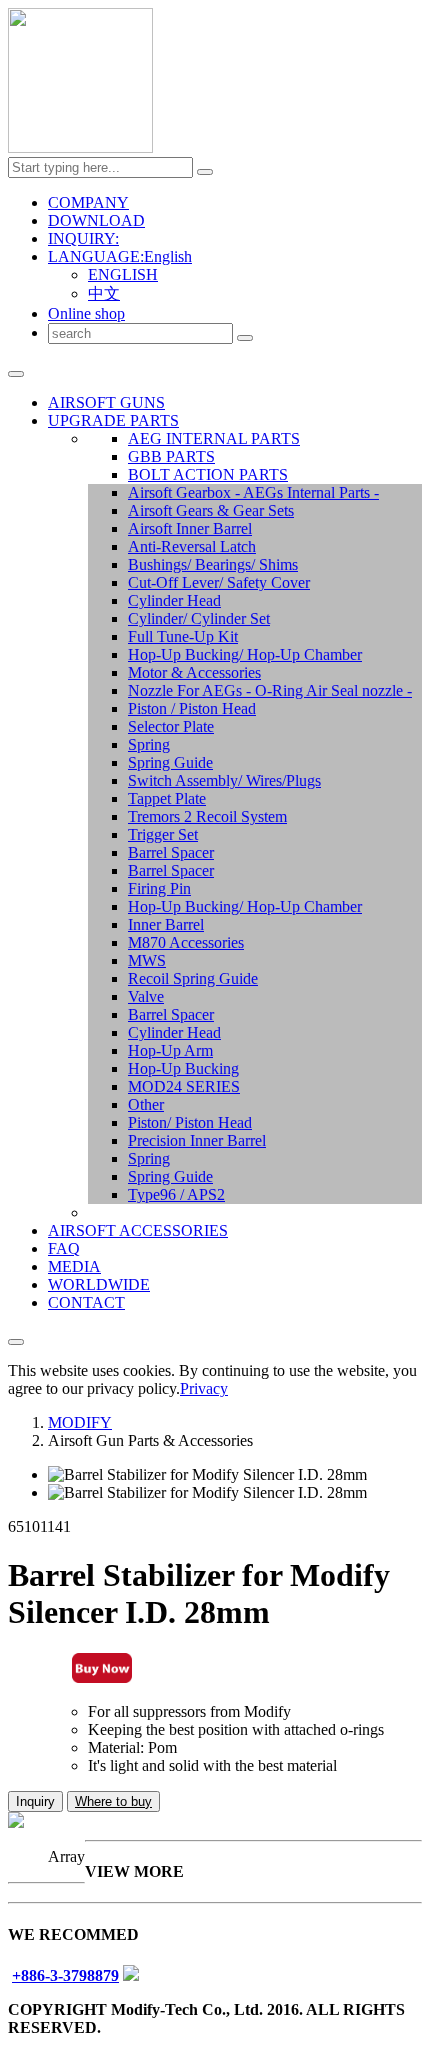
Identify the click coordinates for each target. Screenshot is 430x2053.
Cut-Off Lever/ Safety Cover (219, 582)
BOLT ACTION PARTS (208, 474)
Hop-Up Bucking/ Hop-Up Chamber (245, 654)
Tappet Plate (167, 798)
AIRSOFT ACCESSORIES (138, 1230)
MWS (147, 960)
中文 (104, 293)
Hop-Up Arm (170, 1050)
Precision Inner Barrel (197, 1140)
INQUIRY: (83, 238)
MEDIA (74, 1266)
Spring (149, 744)
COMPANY (88, 202)
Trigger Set (163, 834)
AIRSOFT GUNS (106, 402)
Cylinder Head (174, 600)
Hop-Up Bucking (183, 1068)
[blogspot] (131, 1975)
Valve (146, 996)
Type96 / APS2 (176, 1194)
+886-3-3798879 (65, 1975)
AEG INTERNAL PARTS (214, 438)
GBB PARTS (171, 456)
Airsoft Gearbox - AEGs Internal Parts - (253, 492)
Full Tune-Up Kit (183, 636)
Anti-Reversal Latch (192, 546)
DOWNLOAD (96, 220)
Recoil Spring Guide (193, 978)
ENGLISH (123, 274)
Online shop (86, 313)
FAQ (64, 1248)
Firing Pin (159, 888)
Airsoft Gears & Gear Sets (211, 510)
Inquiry (35, 1801)
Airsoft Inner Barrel (190, 528)
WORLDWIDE (99, 1284)
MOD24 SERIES (184, 1086)
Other (146, 1104)
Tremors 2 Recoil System (207, 816)
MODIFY (80, 1422)
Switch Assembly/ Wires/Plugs (224, 780)
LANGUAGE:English (120, 256)
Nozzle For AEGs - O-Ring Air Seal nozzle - (270, 690)
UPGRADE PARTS (113, 420)
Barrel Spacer (171, 852)
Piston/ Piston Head (190, 1122)
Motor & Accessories (194, 672)
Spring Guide (170, 762)
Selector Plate (171, 726)
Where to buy (113, 1801)
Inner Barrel (166, 924)
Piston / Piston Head (192, 708)
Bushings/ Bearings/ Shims (213, 564)
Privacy (204, 1388)
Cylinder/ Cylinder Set (199, 618)
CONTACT (86, 1302)
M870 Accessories (186, 942)
